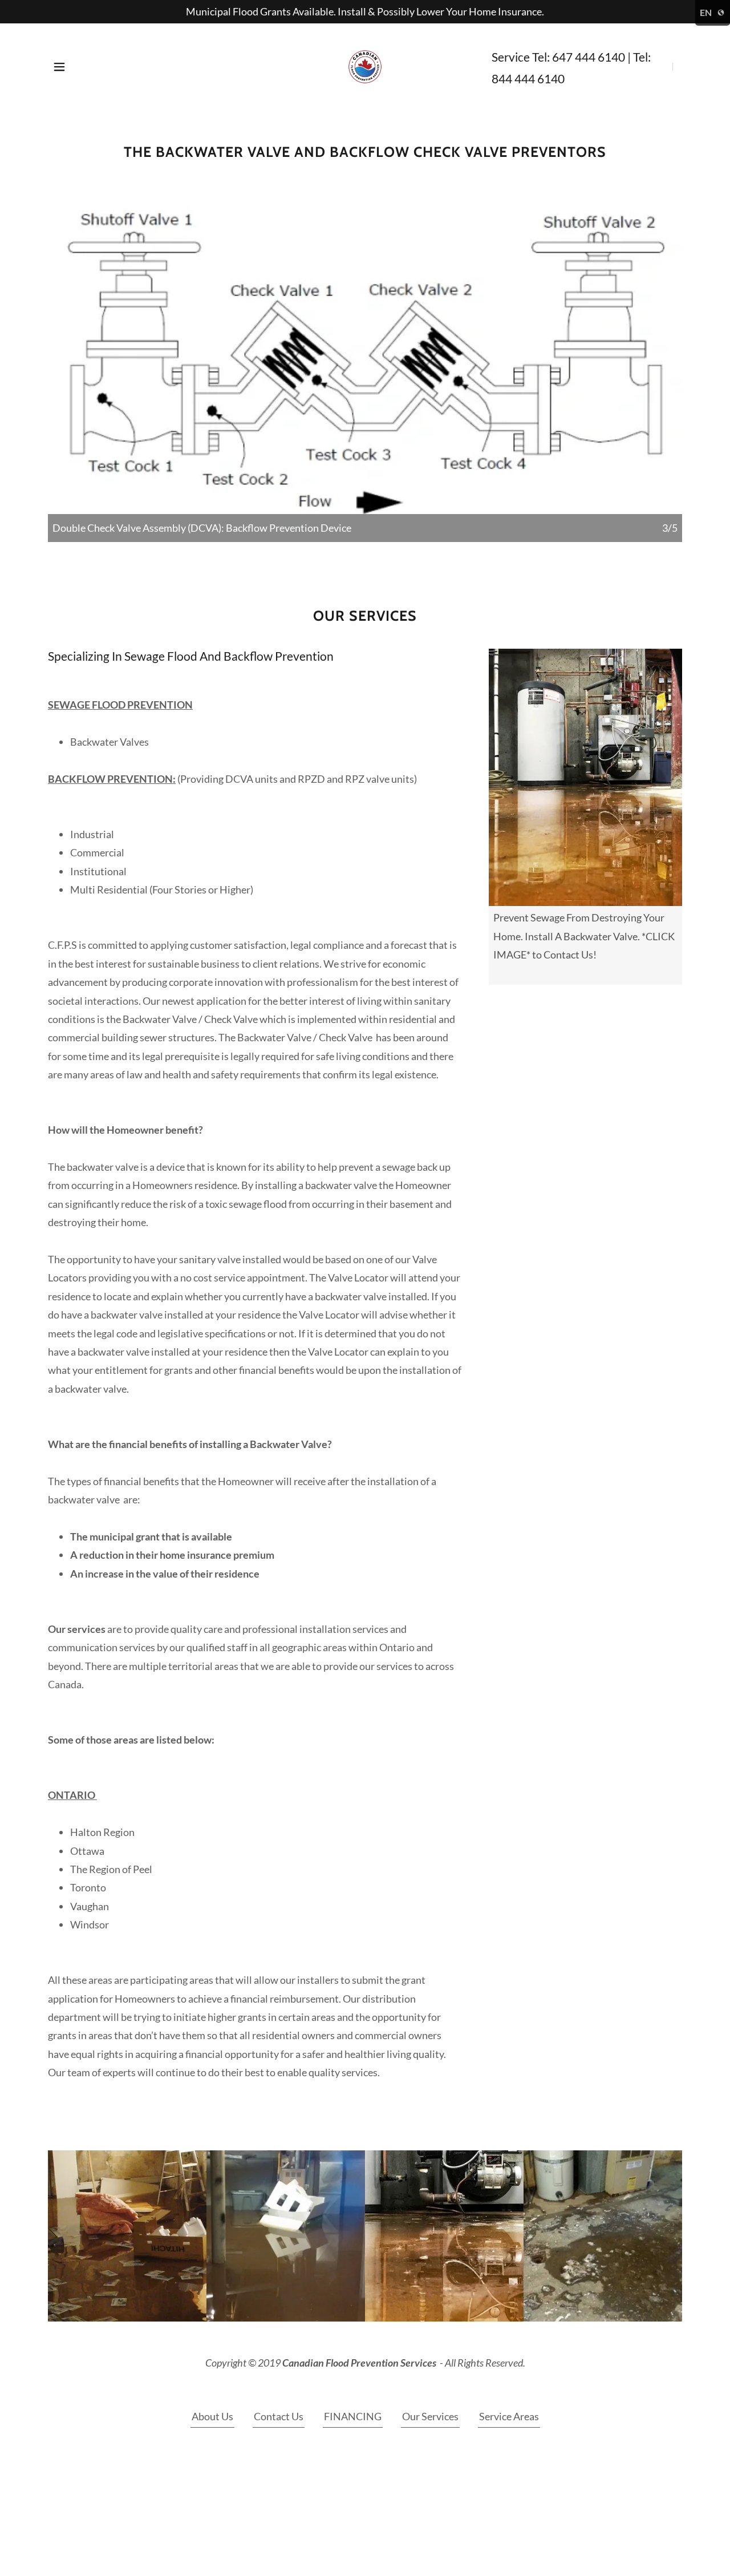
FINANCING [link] (353, 2416)
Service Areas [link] (509, 2416)
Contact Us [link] (279, 2416)
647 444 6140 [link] (589, 57)
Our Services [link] (430, 2416)
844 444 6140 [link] (528, 78)
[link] (365, 66)
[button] (59, 67)
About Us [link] (212, 2416)
